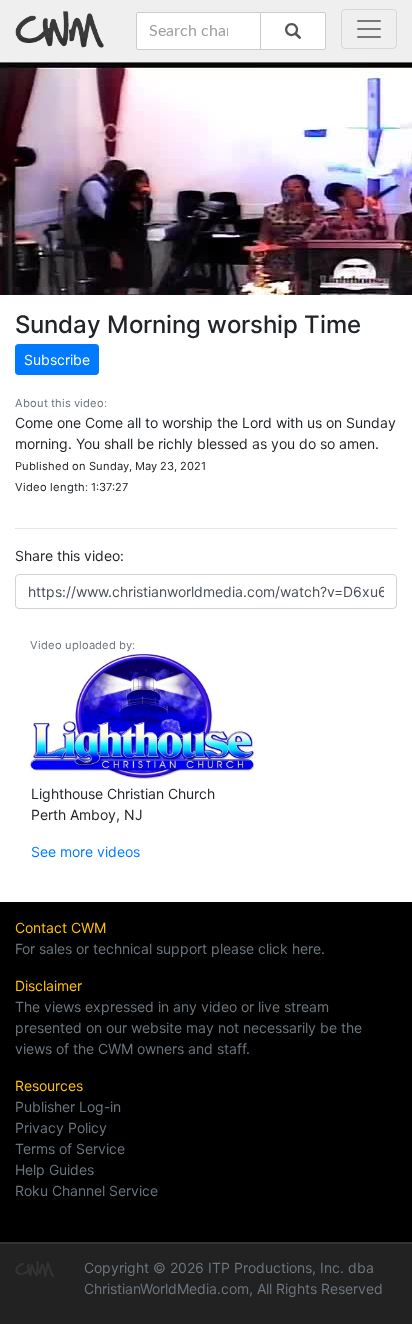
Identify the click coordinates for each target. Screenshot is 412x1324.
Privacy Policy (61, 1127)
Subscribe (57, 359)
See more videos (85, 851)
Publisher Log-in (68, 1106)
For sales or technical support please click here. (170, 948)
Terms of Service (70, 1148)
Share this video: (69, 555)
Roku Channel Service (86, 1190)
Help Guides (54, 1169)
